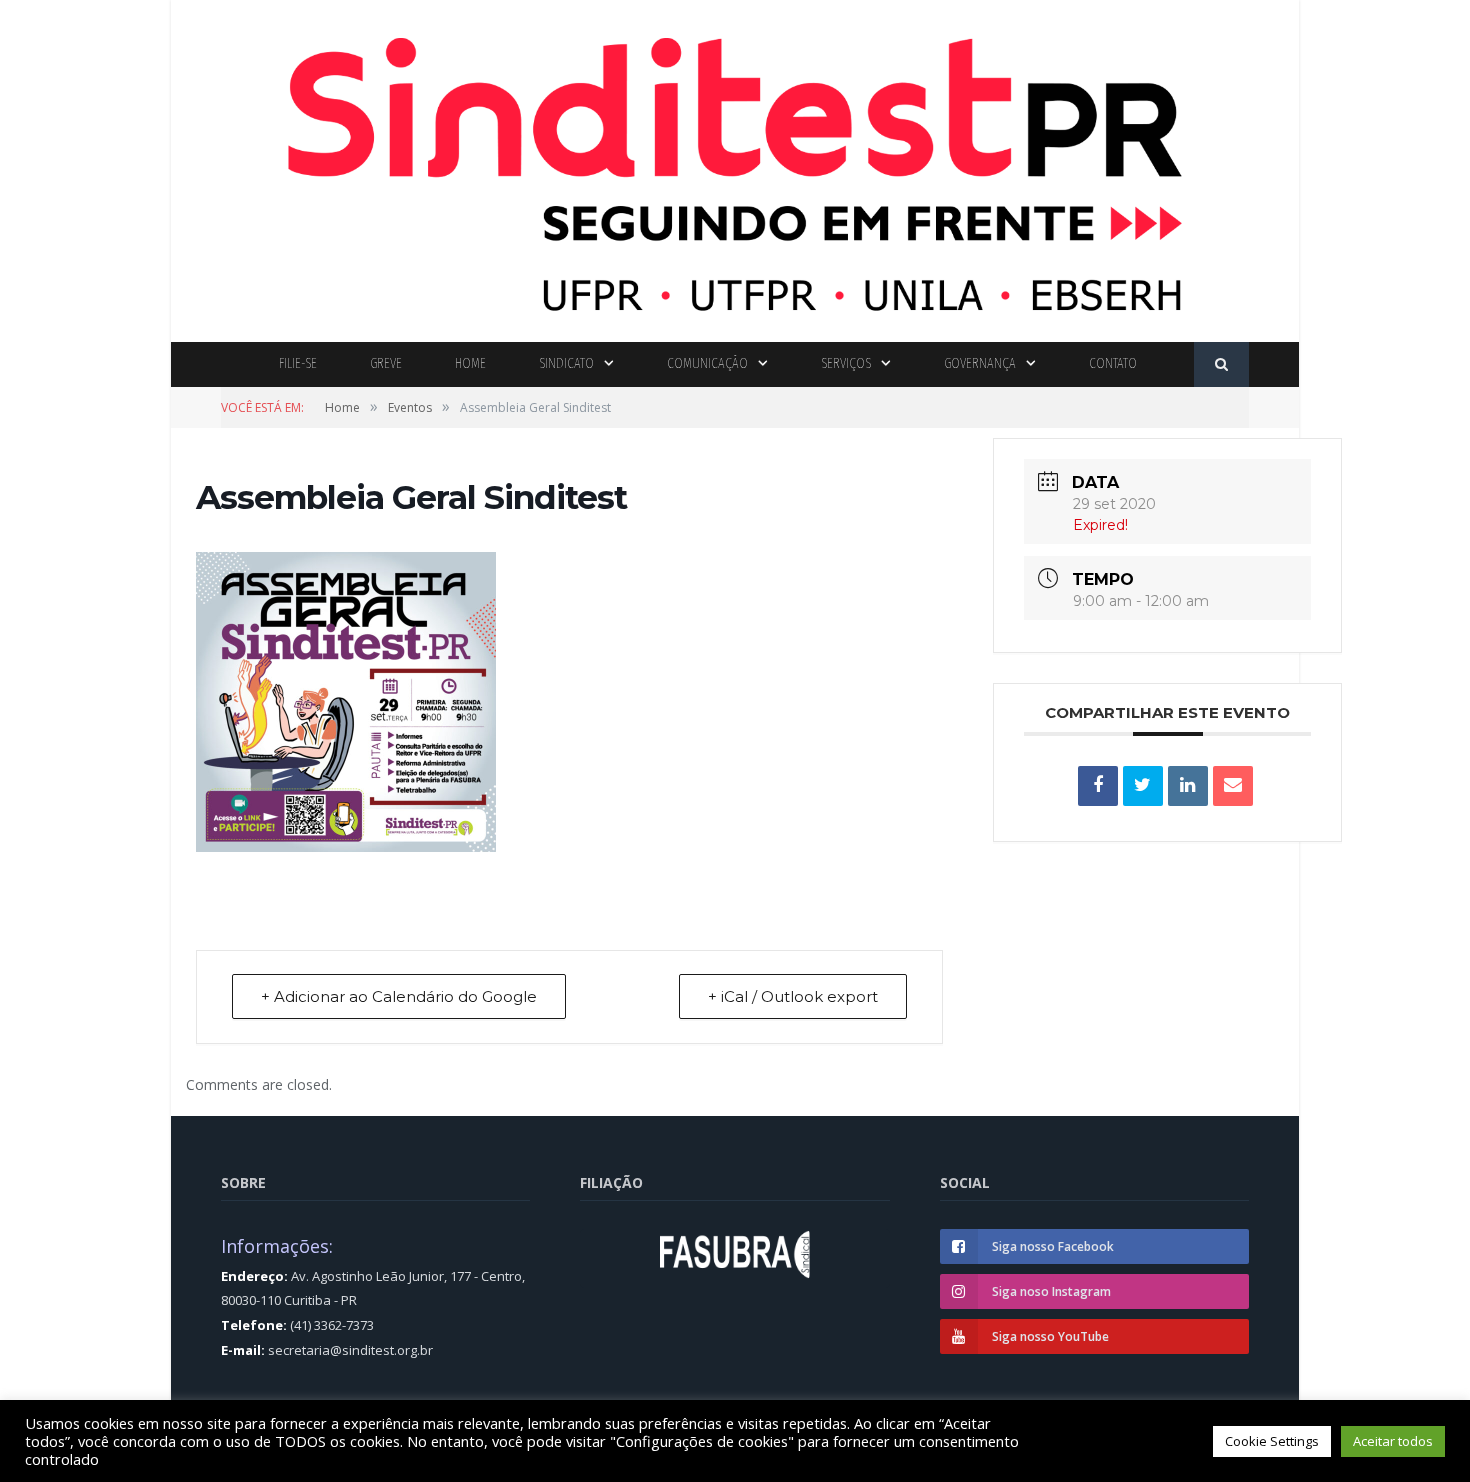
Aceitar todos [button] (1393, 1441)
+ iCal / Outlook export (793, 996)
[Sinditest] (735, 166)
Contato (1113, 363)
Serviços (846, 363)
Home (470, 363)
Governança (980, 363)
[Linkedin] (1188, 786)
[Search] (1221, 364)
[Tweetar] (1143, 786)
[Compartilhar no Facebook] (1098, 786)
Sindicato (566, 363)
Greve (386, 363)
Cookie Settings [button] (1272, 1441)
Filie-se (298, 363)
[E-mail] (1233, 786)
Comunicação (707, 363)
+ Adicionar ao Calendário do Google (399, 996)
